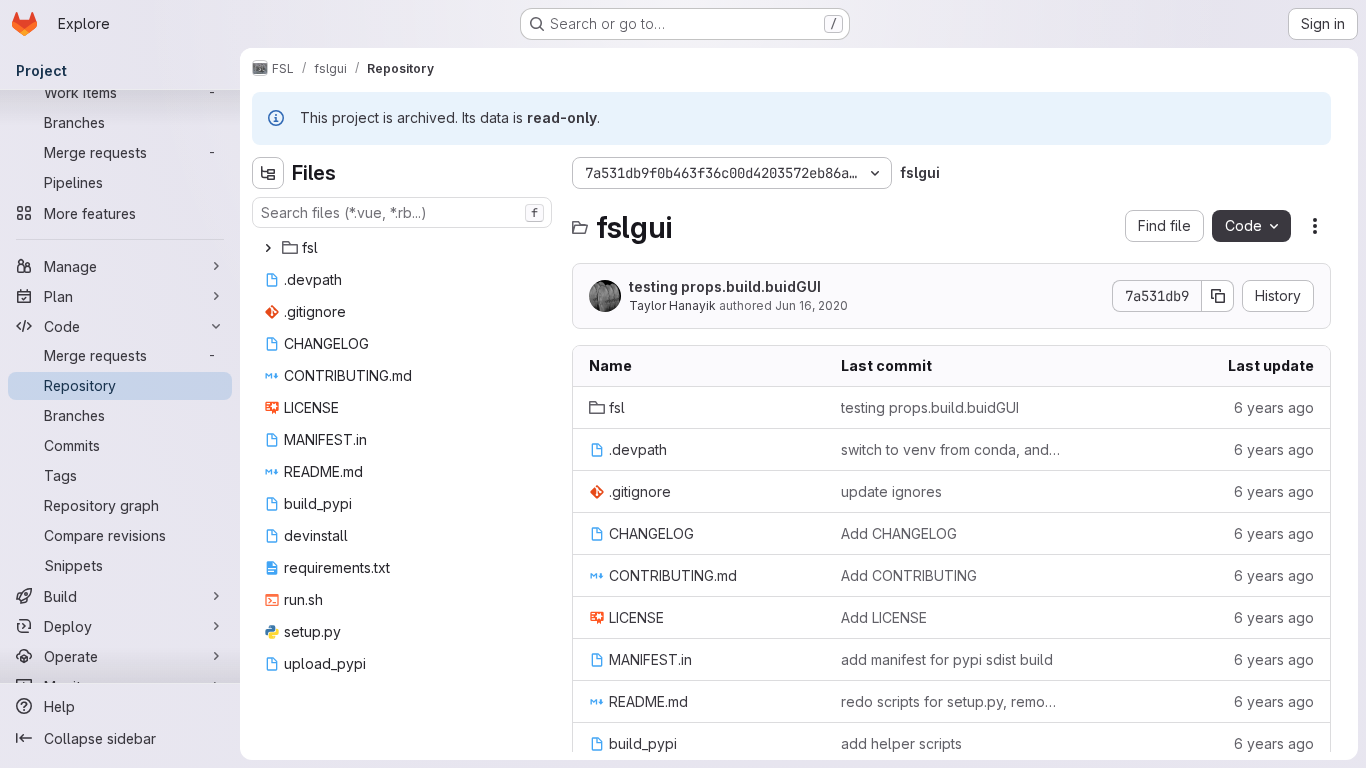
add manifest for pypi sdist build (947, 659)
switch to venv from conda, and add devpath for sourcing (951, 449)
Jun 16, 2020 (811, 305)
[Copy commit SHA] (1218, 296)
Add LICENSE (884, 617)
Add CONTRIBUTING (909, 575)
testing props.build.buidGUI (725, 286)
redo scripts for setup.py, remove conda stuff (951, 701)
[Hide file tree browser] (268, 173)
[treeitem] (404, 248)
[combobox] (402, 212)
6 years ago (1274, 407)
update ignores (891, 491)
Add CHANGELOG (899, 533)
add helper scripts (901, 743)
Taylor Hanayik (672, 305)
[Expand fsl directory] (268, 248)
